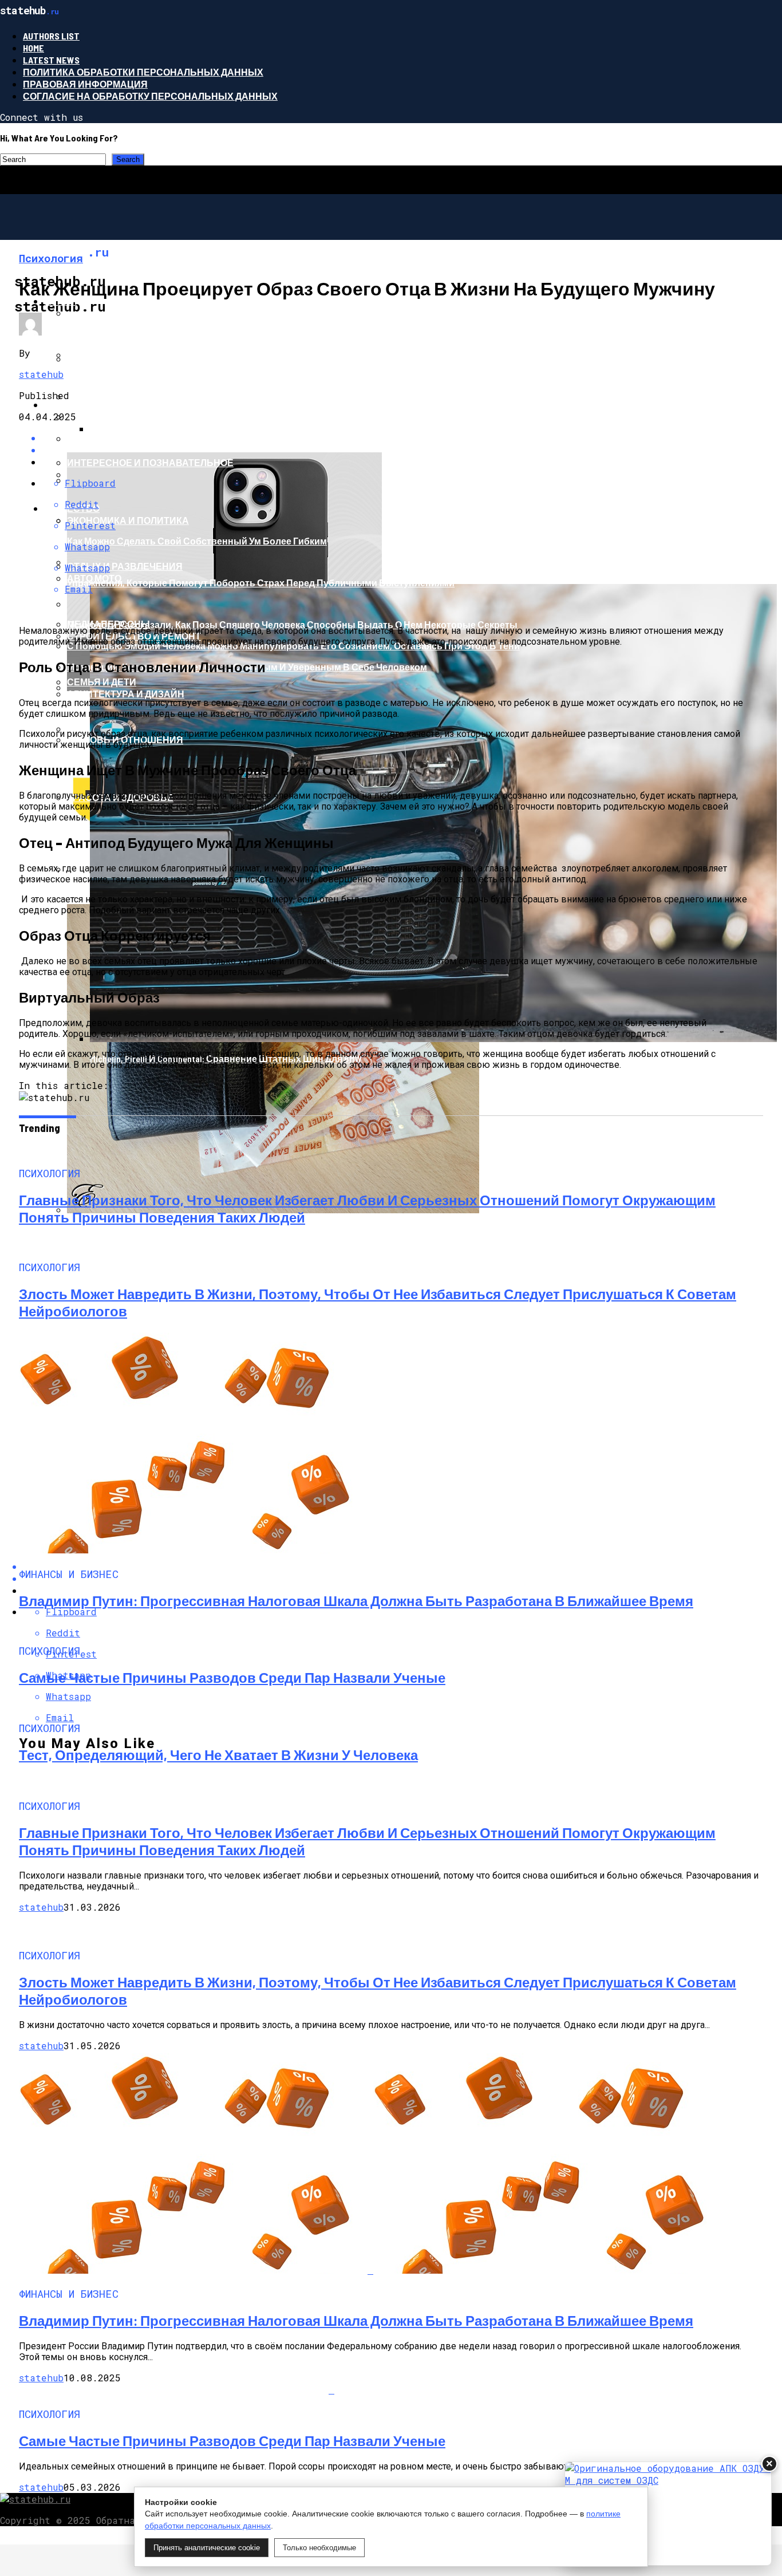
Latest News (51, 60)
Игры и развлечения (121, 359)
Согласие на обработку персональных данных (150, 96)
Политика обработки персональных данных (143, 72)
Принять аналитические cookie (207, 2548)
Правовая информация (85, 84)
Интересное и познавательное (150, 462)
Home (33, 48)
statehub (41, 374)
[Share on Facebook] (402, 438)
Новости (68, 405)
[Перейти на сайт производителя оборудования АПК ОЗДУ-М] (668, 2514)
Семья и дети (102, 682)
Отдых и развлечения (125, 566)
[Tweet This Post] (402, 450)
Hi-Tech (60, 301)
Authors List (51, 36)
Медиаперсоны (108, 624)
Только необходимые (319, 2548)
